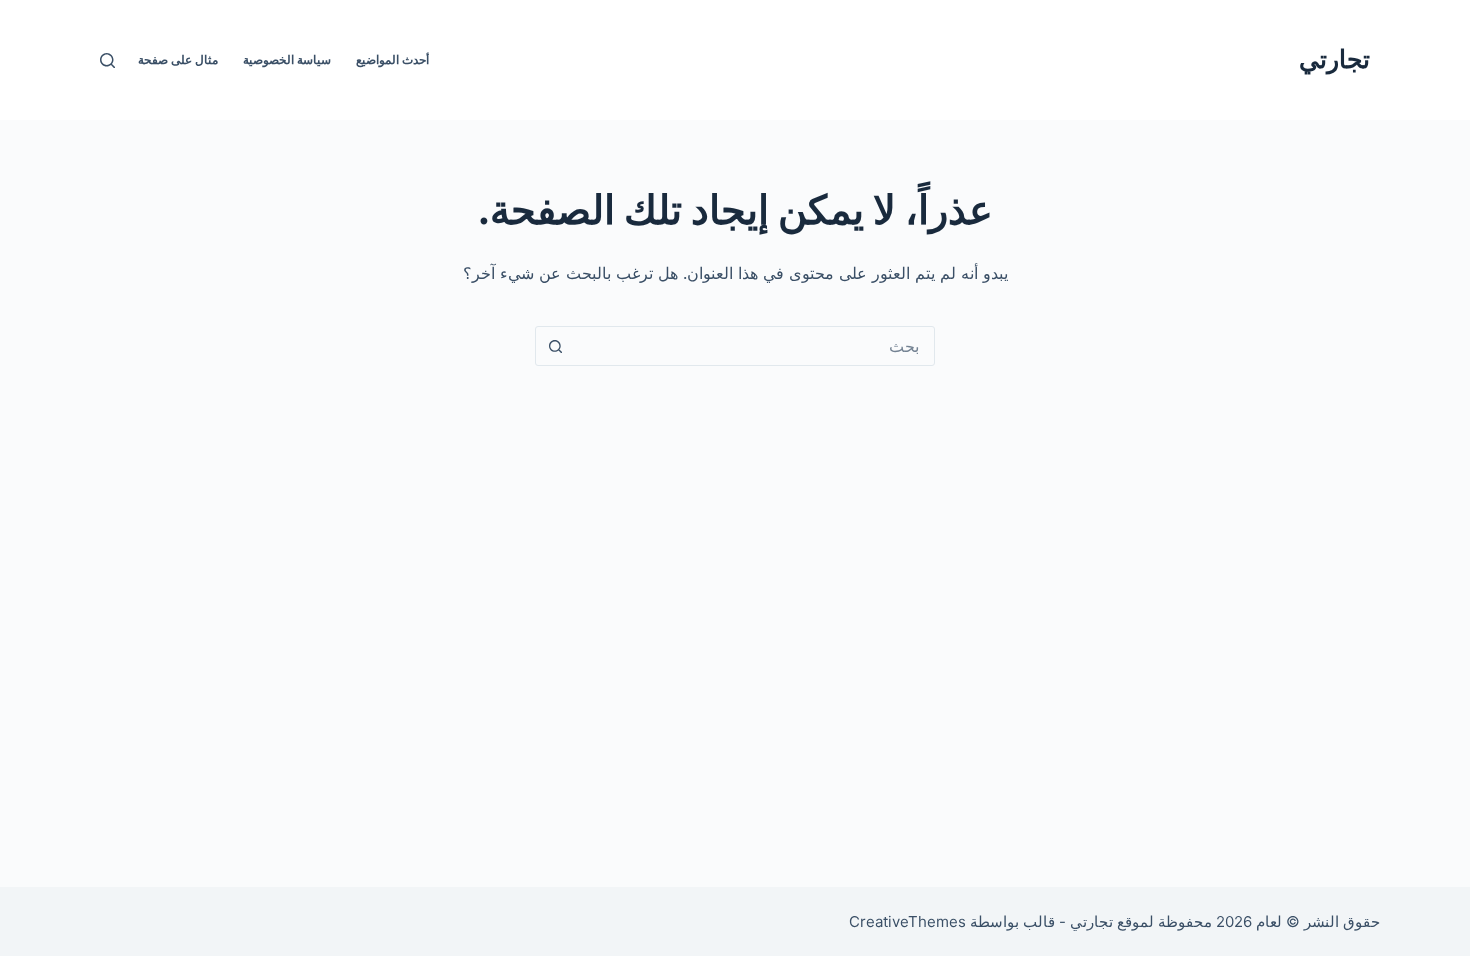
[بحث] (107, 60)
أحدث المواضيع (392, 59)
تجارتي (1334, 59)
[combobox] (754, 346)
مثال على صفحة (178, 59)
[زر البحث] (555, 346)
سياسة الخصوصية (287, 59)
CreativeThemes (907, 921)
